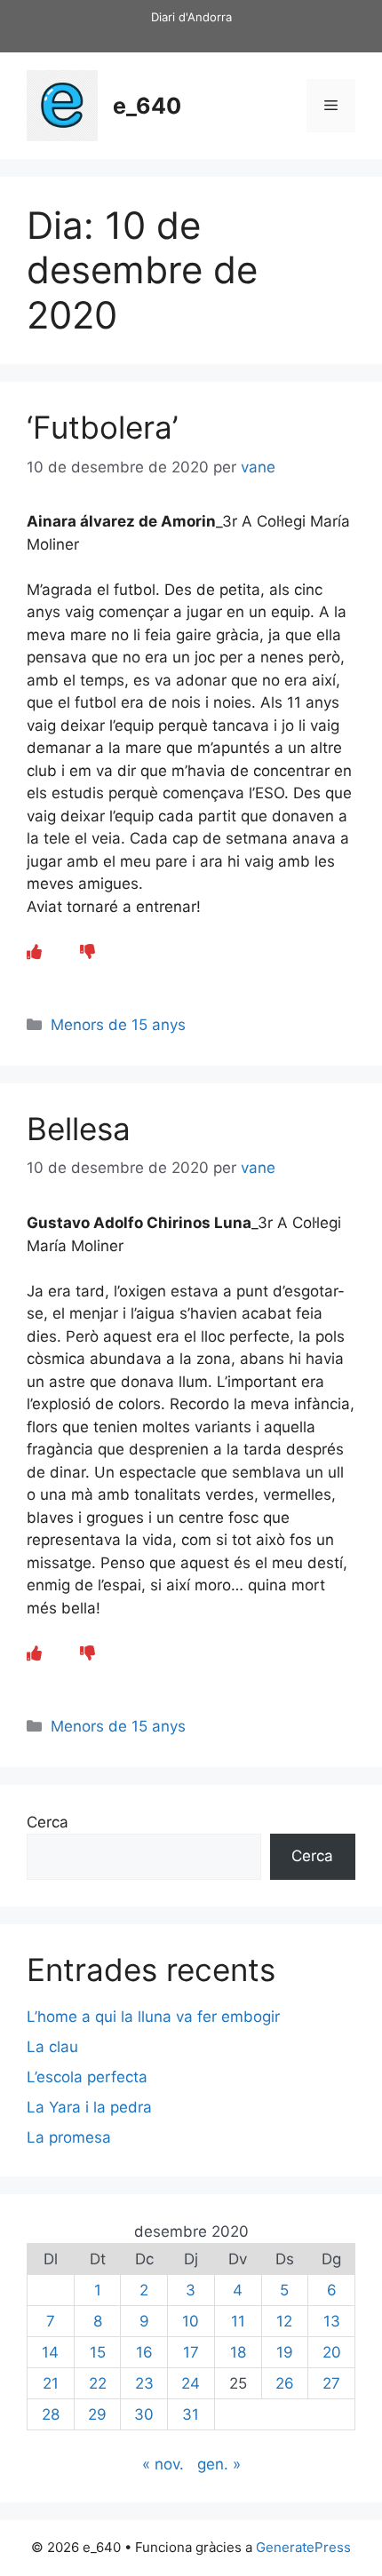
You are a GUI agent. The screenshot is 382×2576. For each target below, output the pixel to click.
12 (284, 2321)
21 (51, 2383)
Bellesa (79, 1129)
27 (331, 2383)
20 (332, 2352)
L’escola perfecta (87, 2077)
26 (285, 2383)
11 (238, 2321)
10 (191, 2321)
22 (98, 2383)
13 (332, 2321)
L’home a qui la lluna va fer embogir (153, 2017)
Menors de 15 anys (118, 1025)
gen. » (219, 2464)
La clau (52, 2047)
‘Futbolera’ (102, 427)
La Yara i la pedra (89, 2107)
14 (50, 2352)
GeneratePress (303, 2547)
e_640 (147, 106)
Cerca (48, 1822)
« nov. (163, 2464)
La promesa (69, 2137)
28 (51, 2414)
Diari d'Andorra (191, 17)
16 (144, 2352)
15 (98, 2352)
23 (144, 2383)
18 (238, 2352)
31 (191, 2414)
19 (285, 2352)
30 (144, 2414)
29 (97, 2414)
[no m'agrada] (88, 952)
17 (191, 2352)
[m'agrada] (34, 952)
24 (191, 2383)
